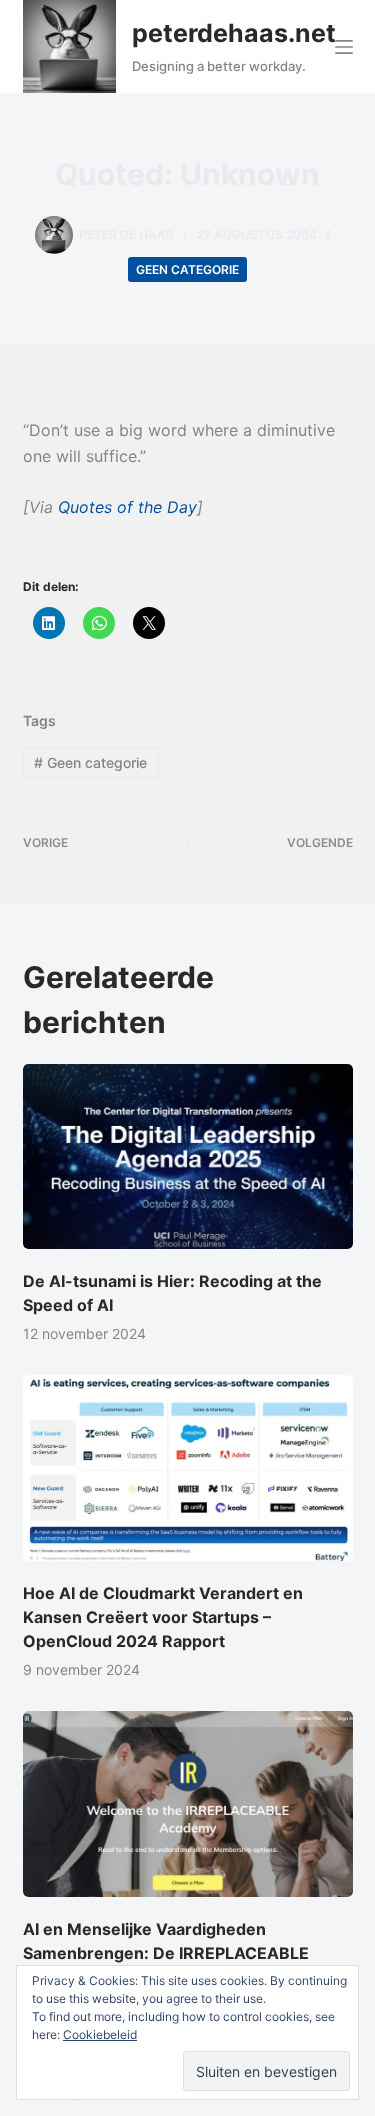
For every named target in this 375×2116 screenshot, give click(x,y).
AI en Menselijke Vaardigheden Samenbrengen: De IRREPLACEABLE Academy (166, 1953)
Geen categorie (187, 269)
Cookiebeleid (100, 2034)
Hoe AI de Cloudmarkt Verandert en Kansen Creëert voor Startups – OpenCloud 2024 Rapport (163, 1617)
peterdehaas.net (234, 33)
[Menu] (344, 47)
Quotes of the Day (127, 507)
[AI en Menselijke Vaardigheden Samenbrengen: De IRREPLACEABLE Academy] (188, 1804)
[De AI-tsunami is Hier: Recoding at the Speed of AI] (188, 1157)
